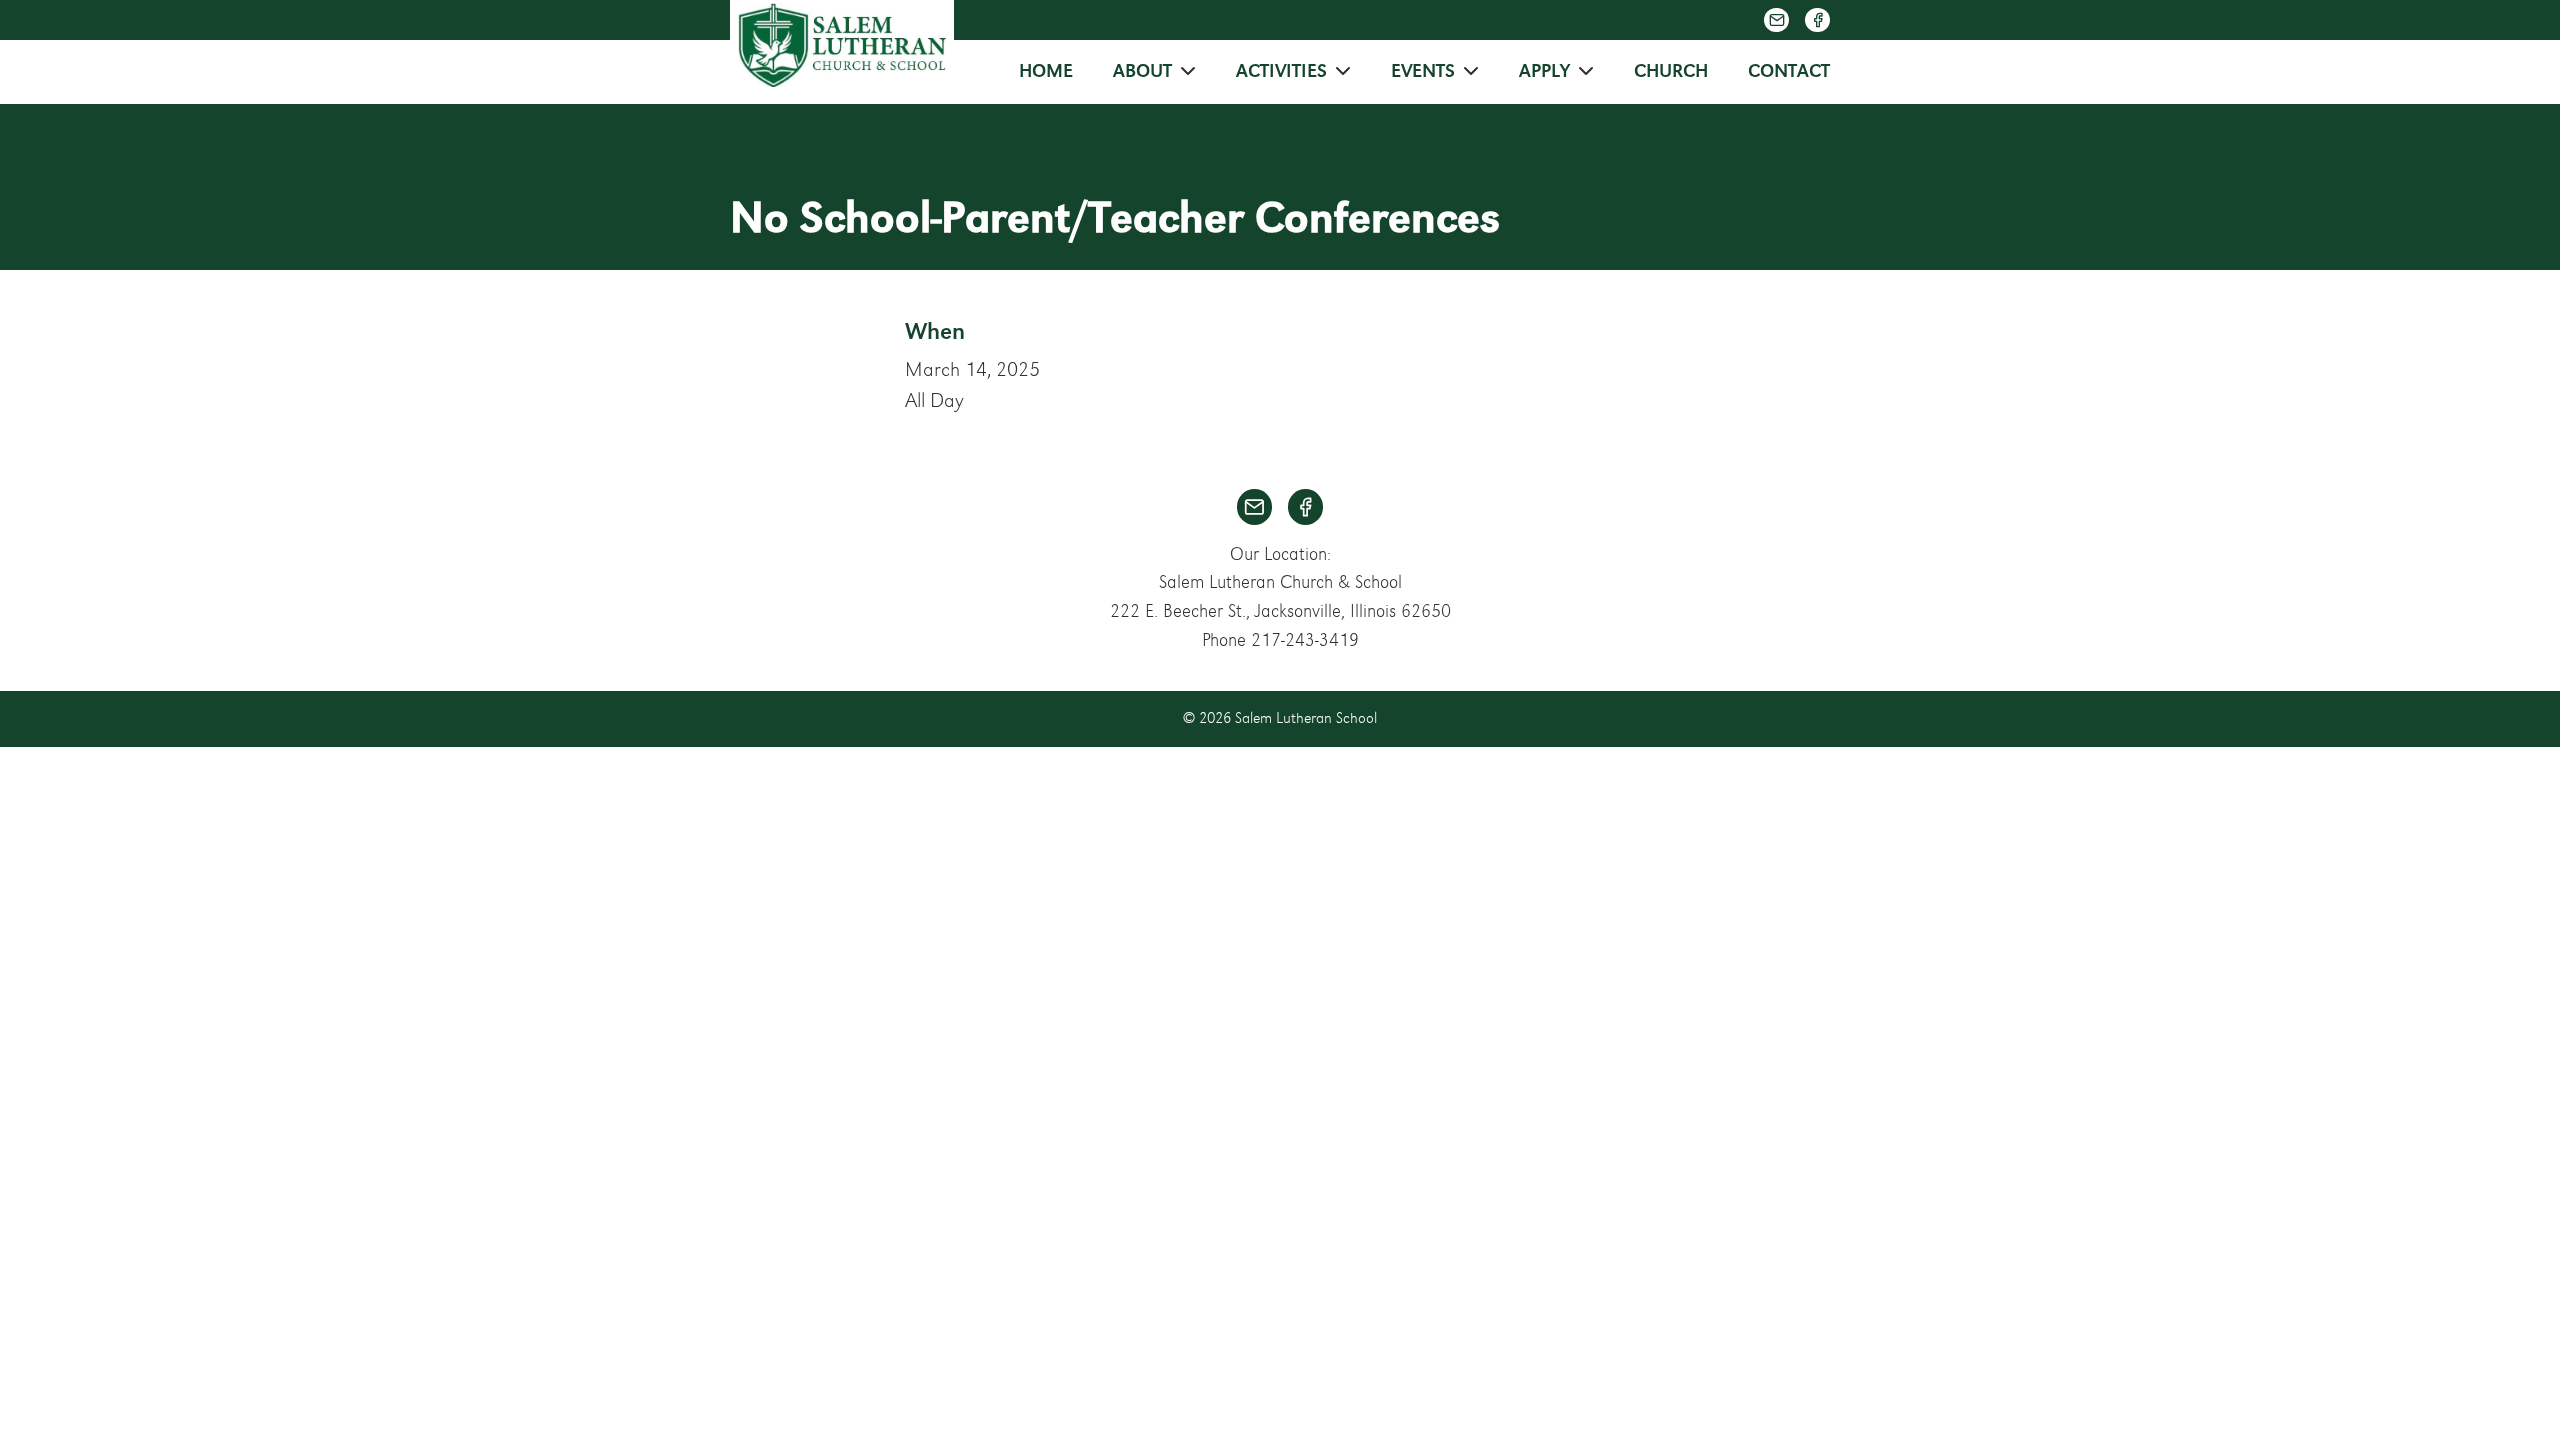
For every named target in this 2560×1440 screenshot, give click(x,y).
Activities (1281, 71)
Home (1046, 71)
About (1142, 71)
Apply (1544, 71)
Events (1423, 71)
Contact (1789, 71)
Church (1671, 71)
